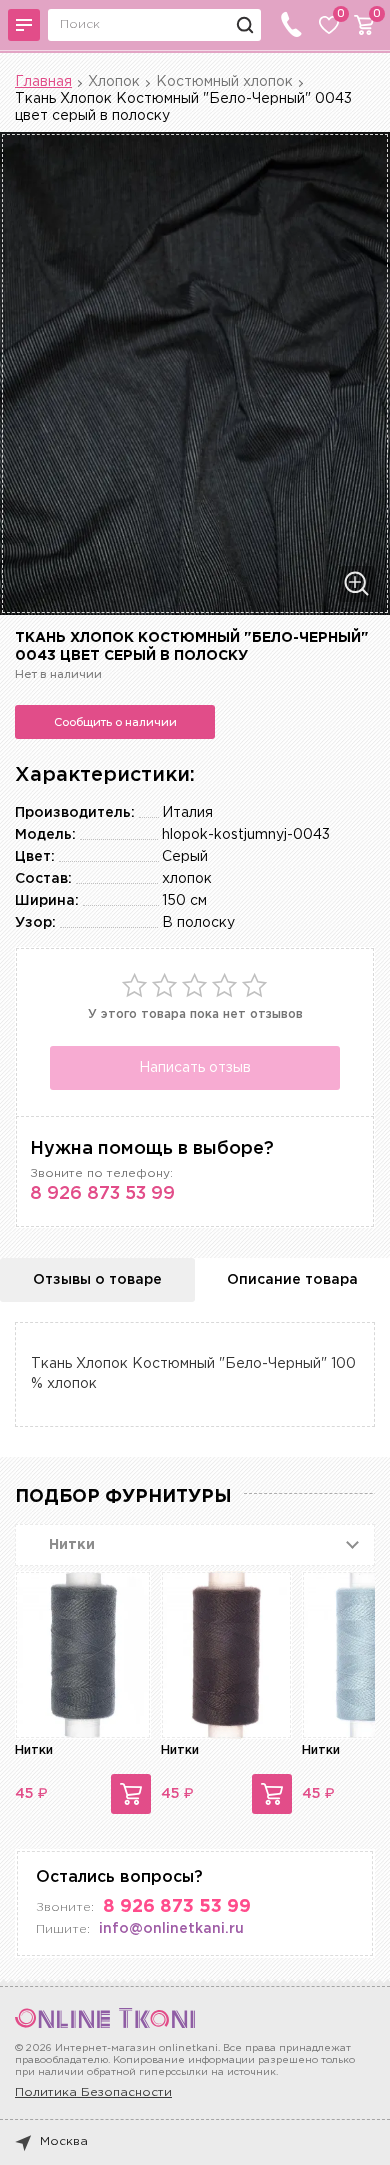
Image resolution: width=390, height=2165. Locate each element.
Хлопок (114, 82)
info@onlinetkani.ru (171, 1929)
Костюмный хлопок (224, 82)
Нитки (34, 1750)
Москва (64, 2141)
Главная (43, 82)
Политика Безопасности (93, 2092)
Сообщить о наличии (115, 722)
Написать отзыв (195, 1068)
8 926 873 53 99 (102, 1194)
